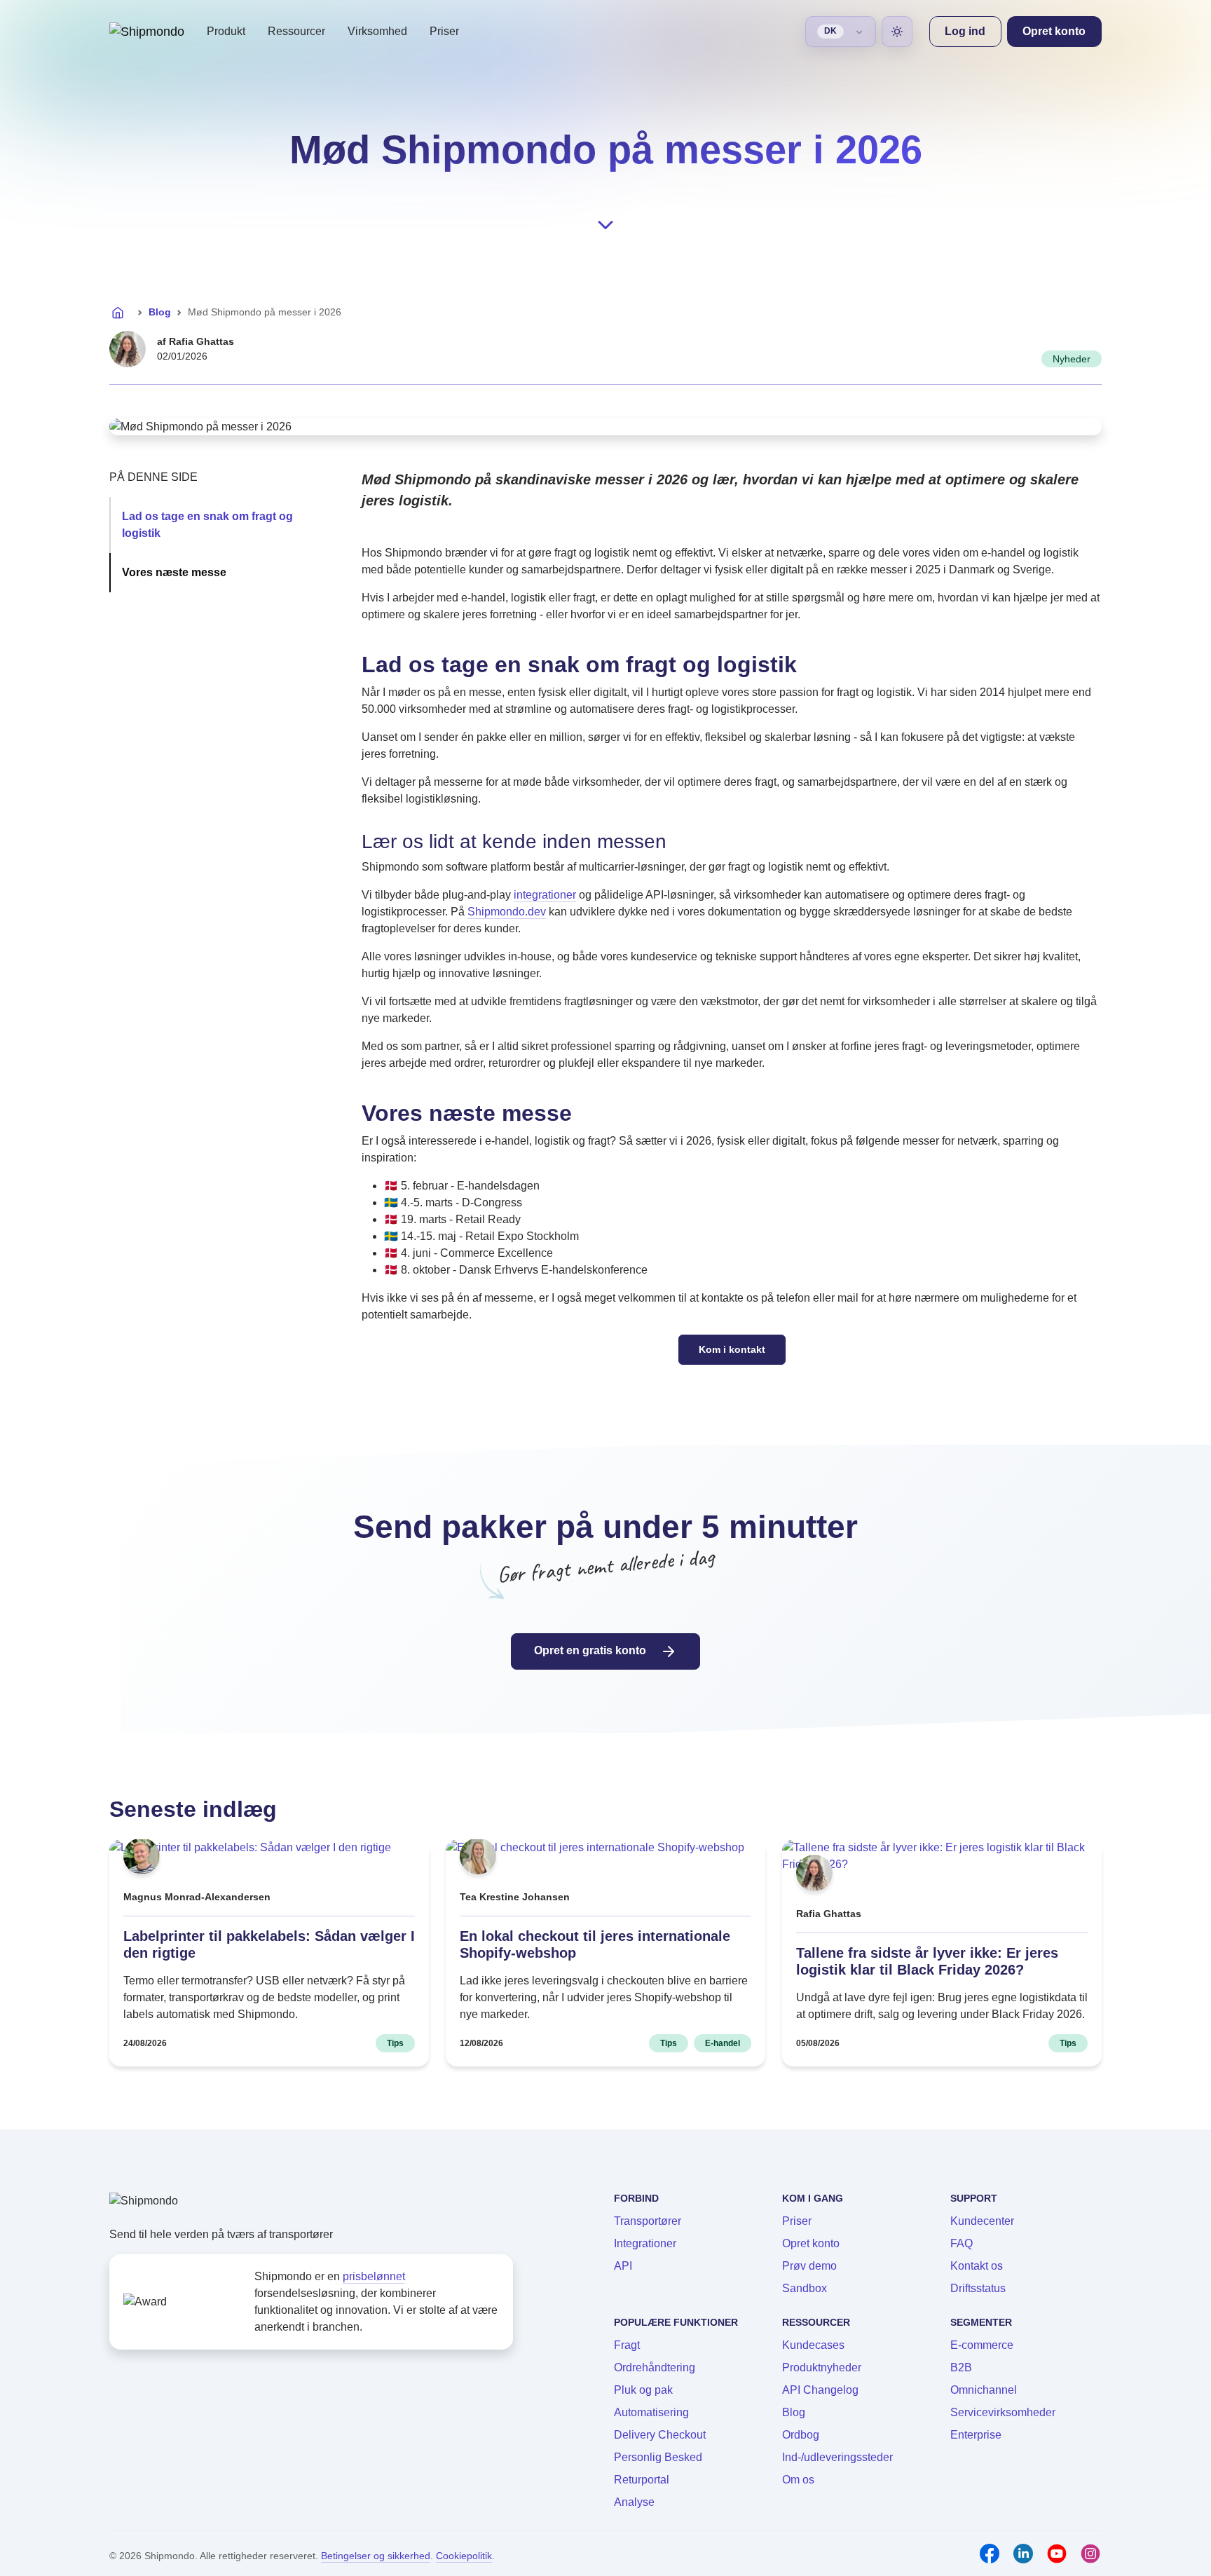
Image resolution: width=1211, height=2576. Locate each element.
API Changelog (820, 2390)
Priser (444, 31)
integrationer (545, 895)
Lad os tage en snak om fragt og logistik (207, 525)
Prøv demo (809, 2266)
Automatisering (651, 2412)
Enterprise (976, 2435)
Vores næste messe (174, 572)
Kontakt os (977, 2266)
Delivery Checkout (660, 2435)
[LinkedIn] (1023, 2554)
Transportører (648, 2221)
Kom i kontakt (732, 1349)
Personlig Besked (658, 2457)
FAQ (962, 2243)
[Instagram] (1090, 2554)
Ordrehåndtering (655, 2367)
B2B (961, 2367)
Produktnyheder (822, 2367)
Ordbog (801, 2435)
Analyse (634, 2502)
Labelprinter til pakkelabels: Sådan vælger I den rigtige (269, 1944)
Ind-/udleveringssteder (837, 2457)
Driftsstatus (978, 2288)
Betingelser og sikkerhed (376, 2556)
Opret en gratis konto (591, 1650)
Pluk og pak (643, 2390)
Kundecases (813, 2345)
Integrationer (645, 2243)
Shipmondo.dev (507, 912)
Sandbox (805, 2288)
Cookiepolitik (464, 2556)
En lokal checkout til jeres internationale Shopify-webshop (595, 1944)
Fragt (627, 2345)
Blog (160, 312)
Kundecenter (982, 2221)
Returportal (642, 2480)
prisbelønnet (374, 2276)
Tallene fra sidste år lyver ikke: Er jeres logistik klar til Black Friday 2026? (927, 1961)
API (623, 2266)
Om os (798, 2480)
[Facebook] (990, 2554)
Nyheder (1072, 359)
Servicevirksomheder (1003, 2412)
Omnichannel (984, 2390)
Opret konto (811, 2243)
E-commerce (982, 2345)
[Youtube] (1057, 2554)
